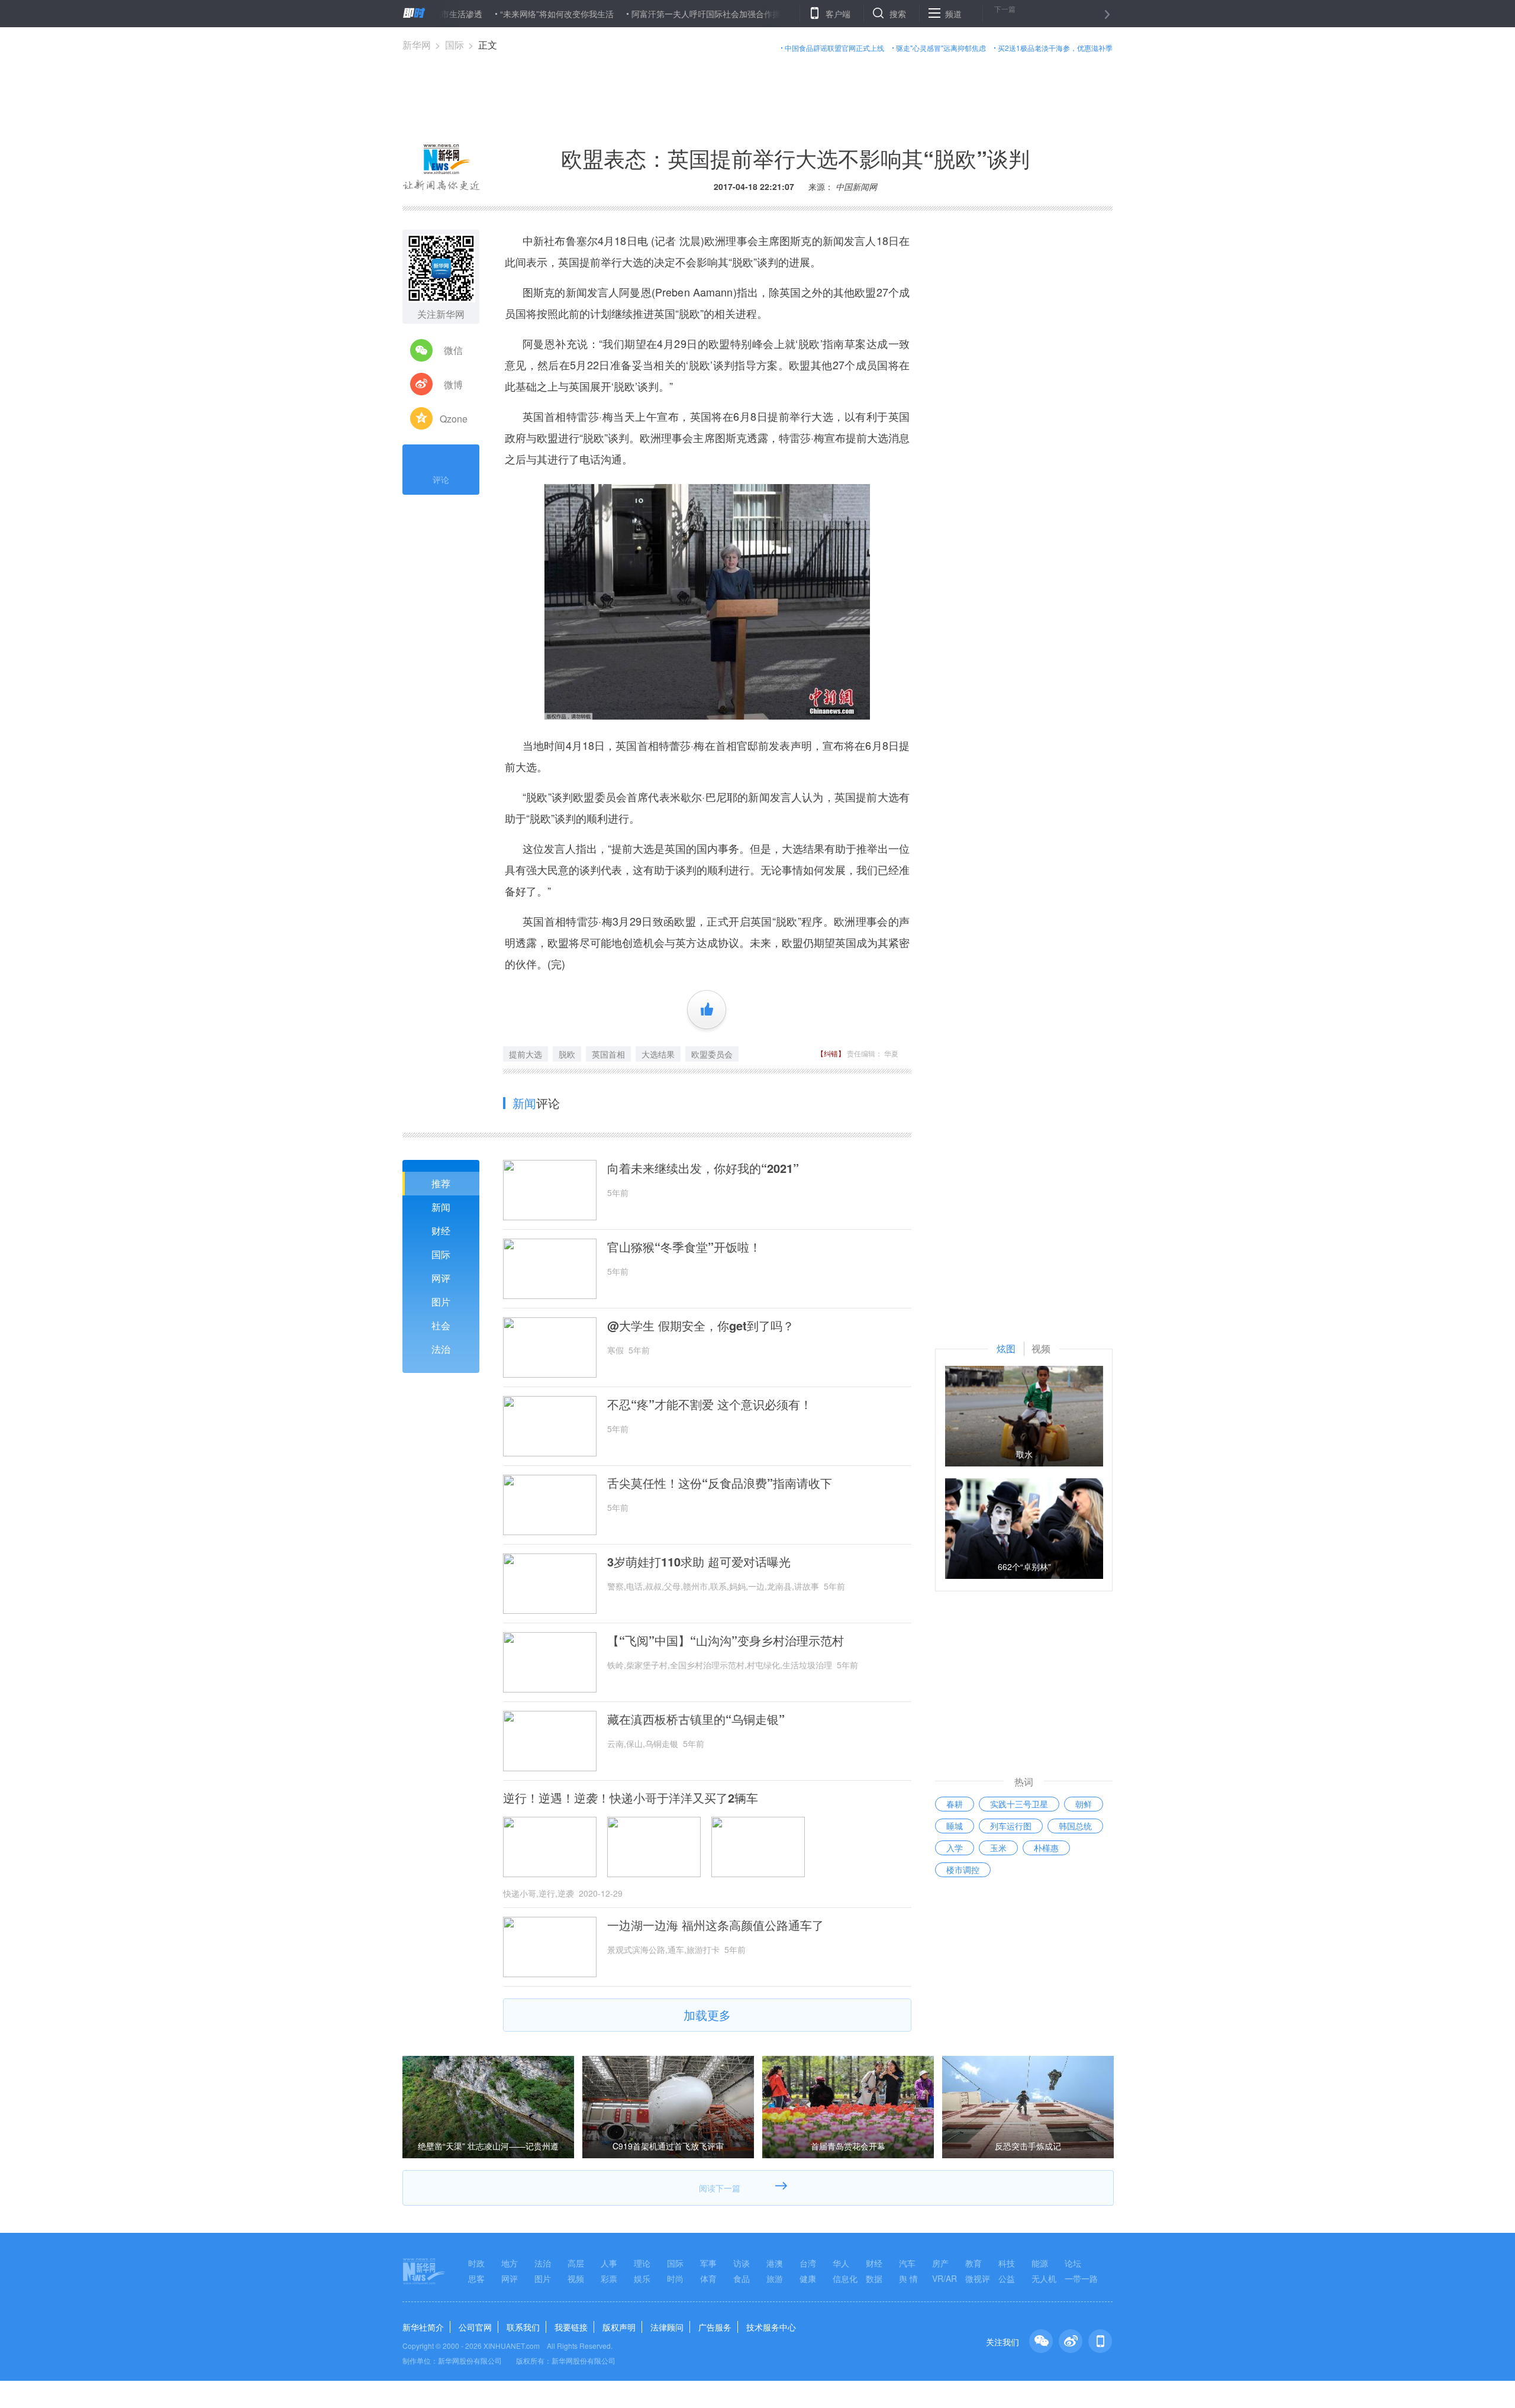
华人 (841, 2263)
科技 (1007, 2263)
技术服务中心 (771, 2327)
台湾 (808, 2263)
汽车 (907, 2263)
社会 (441, 1325)
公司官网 (475, 2327)
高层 (576, 2263)
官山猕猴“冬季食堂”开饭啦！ (684, 1247)
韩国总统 (1075, 1826)
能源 (1040, 2263)
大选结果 (658, 1054)
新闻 (441, 1207)
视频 (576, 2278)
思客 (476, 2278)
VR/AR (945, 2278)
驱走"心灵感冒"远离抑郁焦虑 (941, 48)
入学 (955, 1848)
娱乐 (642, 2278)
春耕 (955, 1804)
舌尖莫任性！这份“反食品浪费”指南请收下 (720, 1483)
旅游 (775, 2278)
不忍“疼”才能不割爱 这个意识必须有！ (710, 1404)
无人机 (1044, 2278)
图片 (441, 1302)
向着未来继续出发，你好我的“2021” (703, 1168)
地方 (510, 2263)
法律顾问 (667, 2327)
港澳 (775, 2263)
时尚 (675, 2278)
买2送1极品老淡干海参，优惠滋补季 (1055, 48)
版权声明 (619, 2327)
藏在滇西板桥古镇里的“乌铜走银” (696, 1719)
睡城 (955, 1826)
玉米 (998, 1848)
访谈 (742, 2263)
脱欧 (567, 1054)
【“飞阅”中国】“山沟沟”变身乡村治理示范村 (726, 1640)
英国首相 (608, 1054)
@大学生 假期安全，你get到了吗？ (701, 1326)
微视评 (978, 2278)
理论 (642, 2263)
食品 (742, 2278)
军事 (708, 2263)
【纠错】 (831, 1053)
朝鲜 (1084, 1804)
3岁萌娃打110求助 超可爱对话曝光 (699, 1562)
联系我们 (523, 2327)
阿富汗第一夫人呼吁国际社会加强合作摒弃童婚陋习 (660, 14)
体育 (708, 2278)
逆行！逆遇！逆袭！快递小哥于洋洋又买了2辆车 (631, 1798)
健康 (808, 2278)
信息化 (845, 2278)
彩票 (609, 2278)
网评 (441, 1278)
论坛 (1073, 2263)
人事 (609, 2263)
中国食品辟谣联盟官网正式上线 (834, 48)
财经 (441, 1231)
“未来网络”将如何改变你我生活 (490, 14)
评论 (441, 479)
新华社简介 (423, 2327)
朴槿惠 (1046, 1848)
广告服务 (715, 2327)
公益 (1007, 2278)
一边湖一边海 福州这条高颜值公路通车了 (715, 1925)
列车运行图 (1011, 1826)
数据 (874, 2278)
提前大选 (526, 1054)
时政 (476, 2263)
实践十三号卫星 (1019, 1804)
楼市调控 (963, 1869)
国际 (454, 45)
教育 (974, 2263)
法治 (441, 1349)
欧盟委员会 (712, 1054)
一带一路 (1081, 2278)
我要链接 (571, 2327)
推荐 (441, 1183)
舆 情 (908, 2278)
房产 (940, 2263)
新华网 (417, 45)
